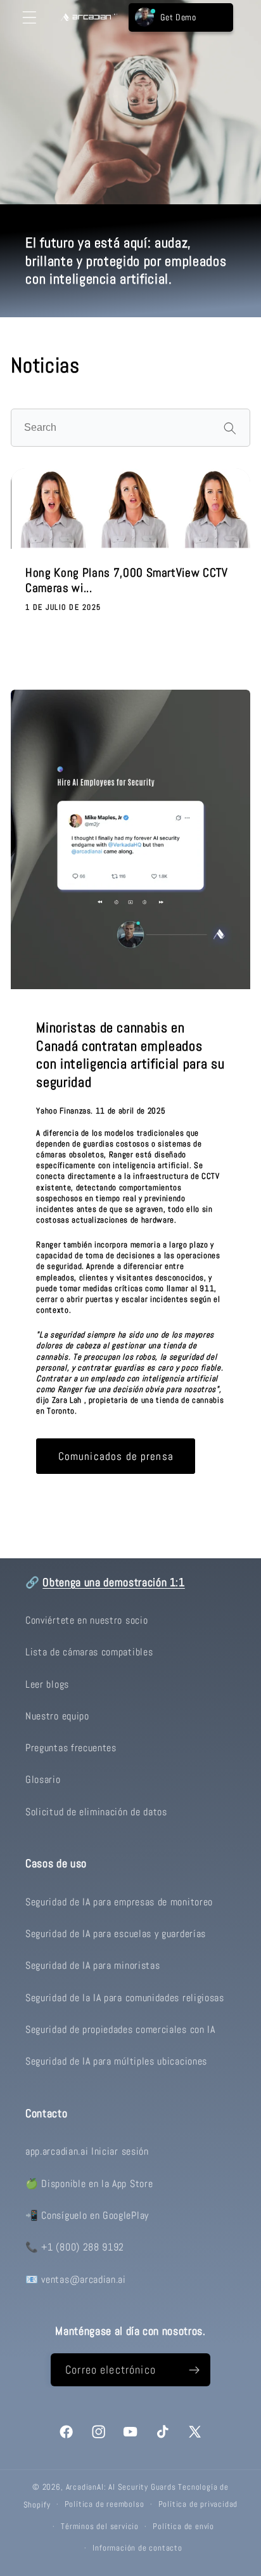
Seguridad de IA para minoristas (92, 1965)
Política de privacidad (198, 2504)
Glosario (43, 1779)
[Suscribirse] (194, 2370)
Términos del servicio (100, 2527)
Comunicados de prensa (116, 1456)
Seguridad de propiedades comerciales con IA (120, 2029)
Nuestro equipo (57, 1716)
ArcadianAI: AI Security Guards (121, 2487)
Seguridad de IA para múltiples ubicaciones (116, 2061)
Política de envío (183, 2527)
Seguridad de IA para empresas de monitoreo (119, 1902)
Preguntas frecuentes (71, 1748)
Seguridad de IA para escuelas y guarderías (116, 1934)
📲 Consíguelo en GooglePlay (87, 2215)
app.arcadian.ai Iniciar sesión (87, 2151)
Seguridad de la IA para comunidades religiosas (125, 1998)
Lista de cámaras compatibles (89, 1652)
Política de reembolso (105, 2504)
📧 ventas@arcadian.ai (76, 2279)
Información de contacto (137, 2548)
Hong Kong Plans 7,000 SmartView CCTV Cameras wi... (127, 581)
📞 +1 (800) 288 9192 (75, 2247)
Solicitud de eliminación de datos (96, 1812)
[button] (29, 17)
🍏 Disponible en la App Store (89, 2184)
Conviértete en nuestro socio (86, 1620)
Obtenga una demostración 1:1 (113, 1582)
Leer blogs (47, 1684)
